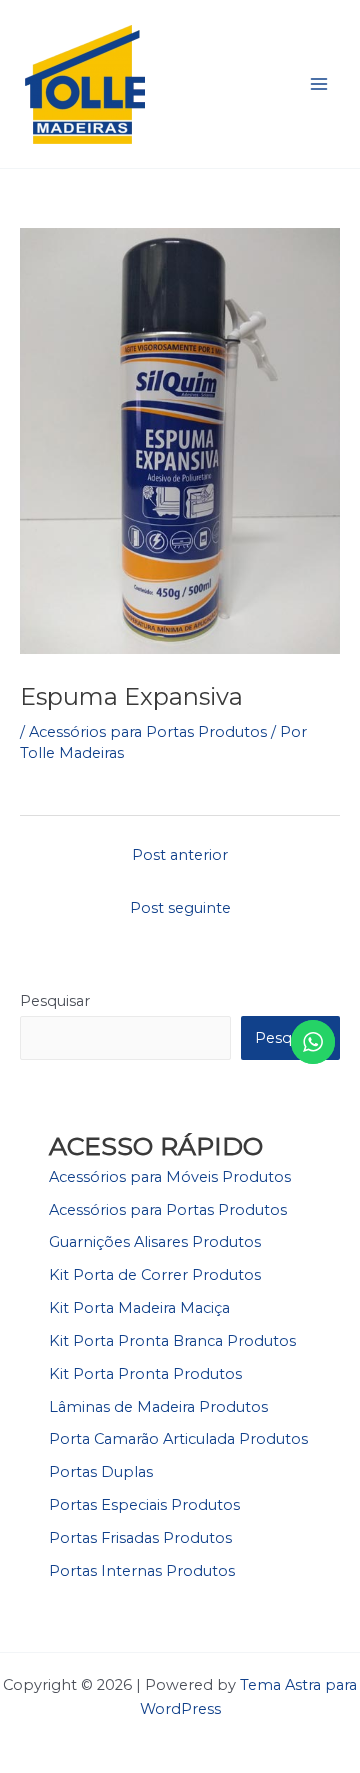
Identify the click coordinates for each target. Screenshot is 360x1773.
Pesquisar (55, 1001)
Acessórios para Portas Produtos (148, 732)
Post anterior (180, 855)
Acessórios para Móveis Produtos (170, 1177)
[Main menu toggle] (319, 84)
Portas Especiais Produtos (144, 1505)
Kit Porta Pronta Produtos (145, 1374)
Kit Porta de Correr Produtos (155, 1275)
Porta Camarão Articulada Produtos (178, 1439)
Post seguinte (180, 908)
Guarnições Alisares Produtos (155, 1242)
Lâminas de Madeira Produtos (158, 1407)
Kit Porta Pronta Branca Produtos (172, 1341)
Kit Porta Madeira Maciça (139, 1308)
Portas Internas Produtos (142, 1571)
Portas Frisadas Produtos (140, 1538)
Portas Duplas (101, 1472)
